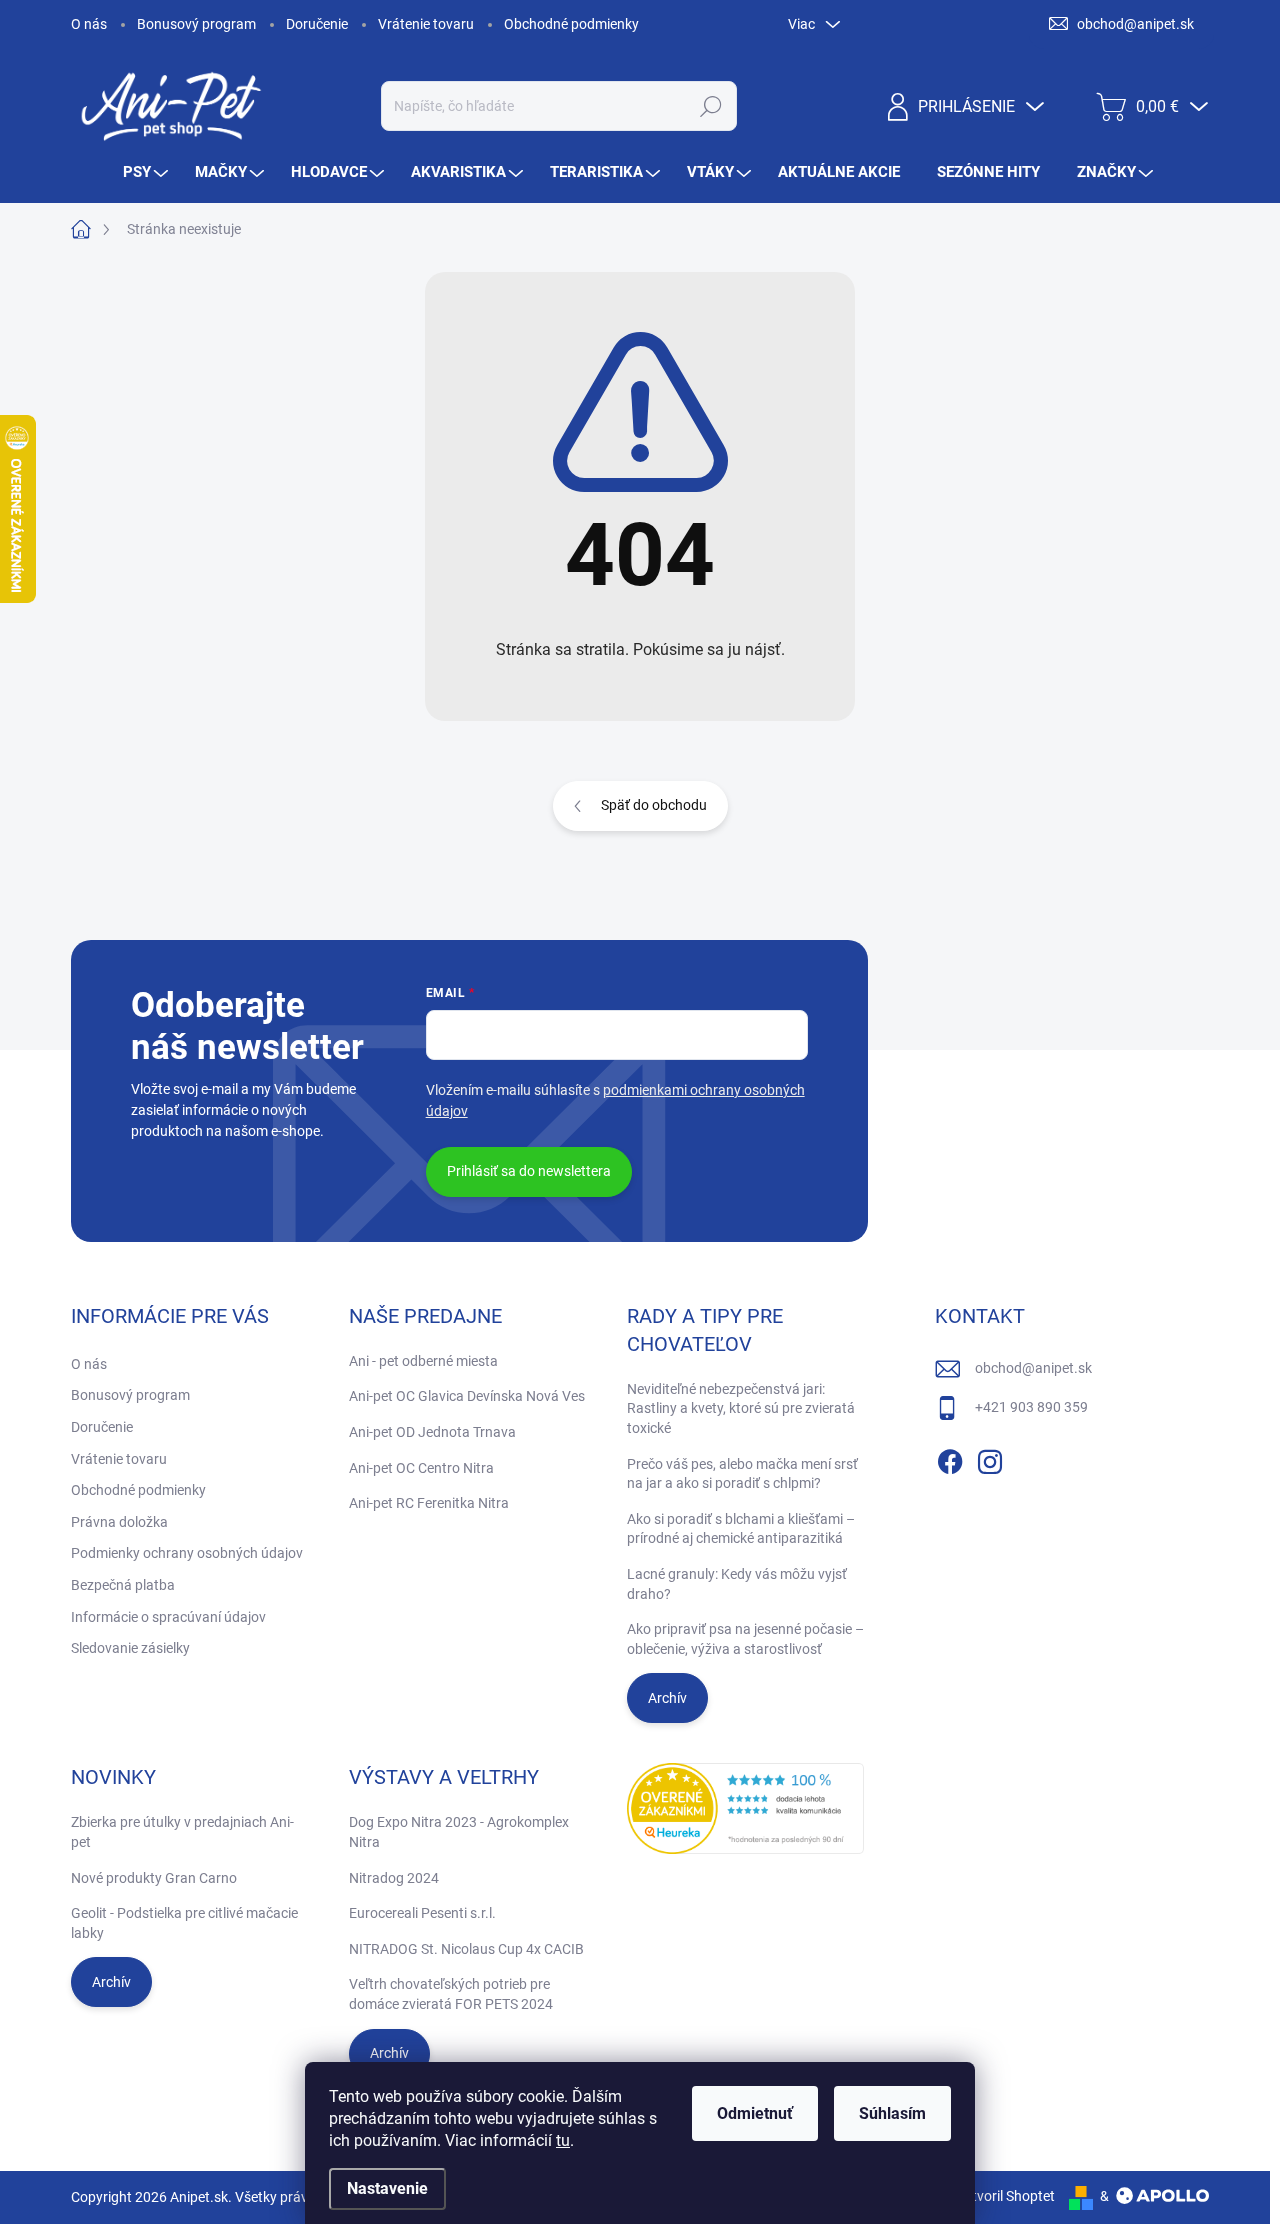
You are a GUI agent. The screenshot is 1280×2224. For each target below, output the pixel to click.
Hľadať (710, 106)
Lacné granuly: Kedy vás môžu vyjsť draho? (737, 1584)
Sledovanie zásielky (130, 1648)
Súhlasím (892, 2113)
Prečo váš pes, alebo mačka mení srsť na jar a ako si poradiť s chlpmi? (742, 1474)
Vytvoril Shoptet (1005, 2196)
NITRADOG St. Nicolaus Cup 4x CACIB (466, 1949)
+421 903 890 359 (1031, 1407)
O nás (89, 24)
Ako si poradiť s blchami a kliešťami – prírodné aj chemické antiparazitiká (741, 1529)
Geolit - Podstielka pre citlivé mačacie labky (184, 1923)
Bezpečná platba (123, 1585)
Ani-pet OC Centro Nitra (421, 1468)
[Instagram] (990, 1458)
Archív (667, 1698)
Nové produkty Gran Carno (154, 1878)
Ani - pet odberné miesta (423, 1361)
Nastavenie (387, 2188)
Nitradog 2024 (394, 1878)
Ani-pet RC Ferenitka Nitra (429, 1503)
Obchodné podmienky (571, 24)
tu (563, 2140)
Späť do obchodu (654, 805)
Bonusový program (196, 24)
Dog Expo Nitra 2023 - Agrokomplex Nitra (459, 1832)
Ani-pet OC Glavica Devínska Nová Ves (467, 1396)
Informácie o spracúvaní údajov (168, 1617)
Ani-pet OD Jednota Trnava (432, 1432)
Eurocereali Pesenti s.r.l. (422, 1913)
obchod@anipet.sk (1033, 1368)
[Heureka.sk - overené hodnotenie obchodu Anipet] (746, 1808)
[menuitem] (148, 172)
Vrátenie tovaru (426, 24)
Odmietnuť (755, 2113)
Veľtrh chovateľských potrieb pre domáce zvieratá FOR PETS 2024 (451, 1994)
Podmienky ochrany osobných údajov (187, 1553)
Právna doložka (119, 1522)
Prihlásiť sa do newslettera (529, 1171)
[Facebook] (950, 1458)
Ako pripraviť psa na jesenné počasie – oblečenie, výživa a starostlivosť (745, 1639)
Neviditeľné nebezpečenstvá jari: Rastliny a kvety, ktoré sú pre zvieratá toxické (741, 1408)
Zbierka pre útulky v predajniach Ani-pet (182, 1832)
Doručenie (317, 24)
